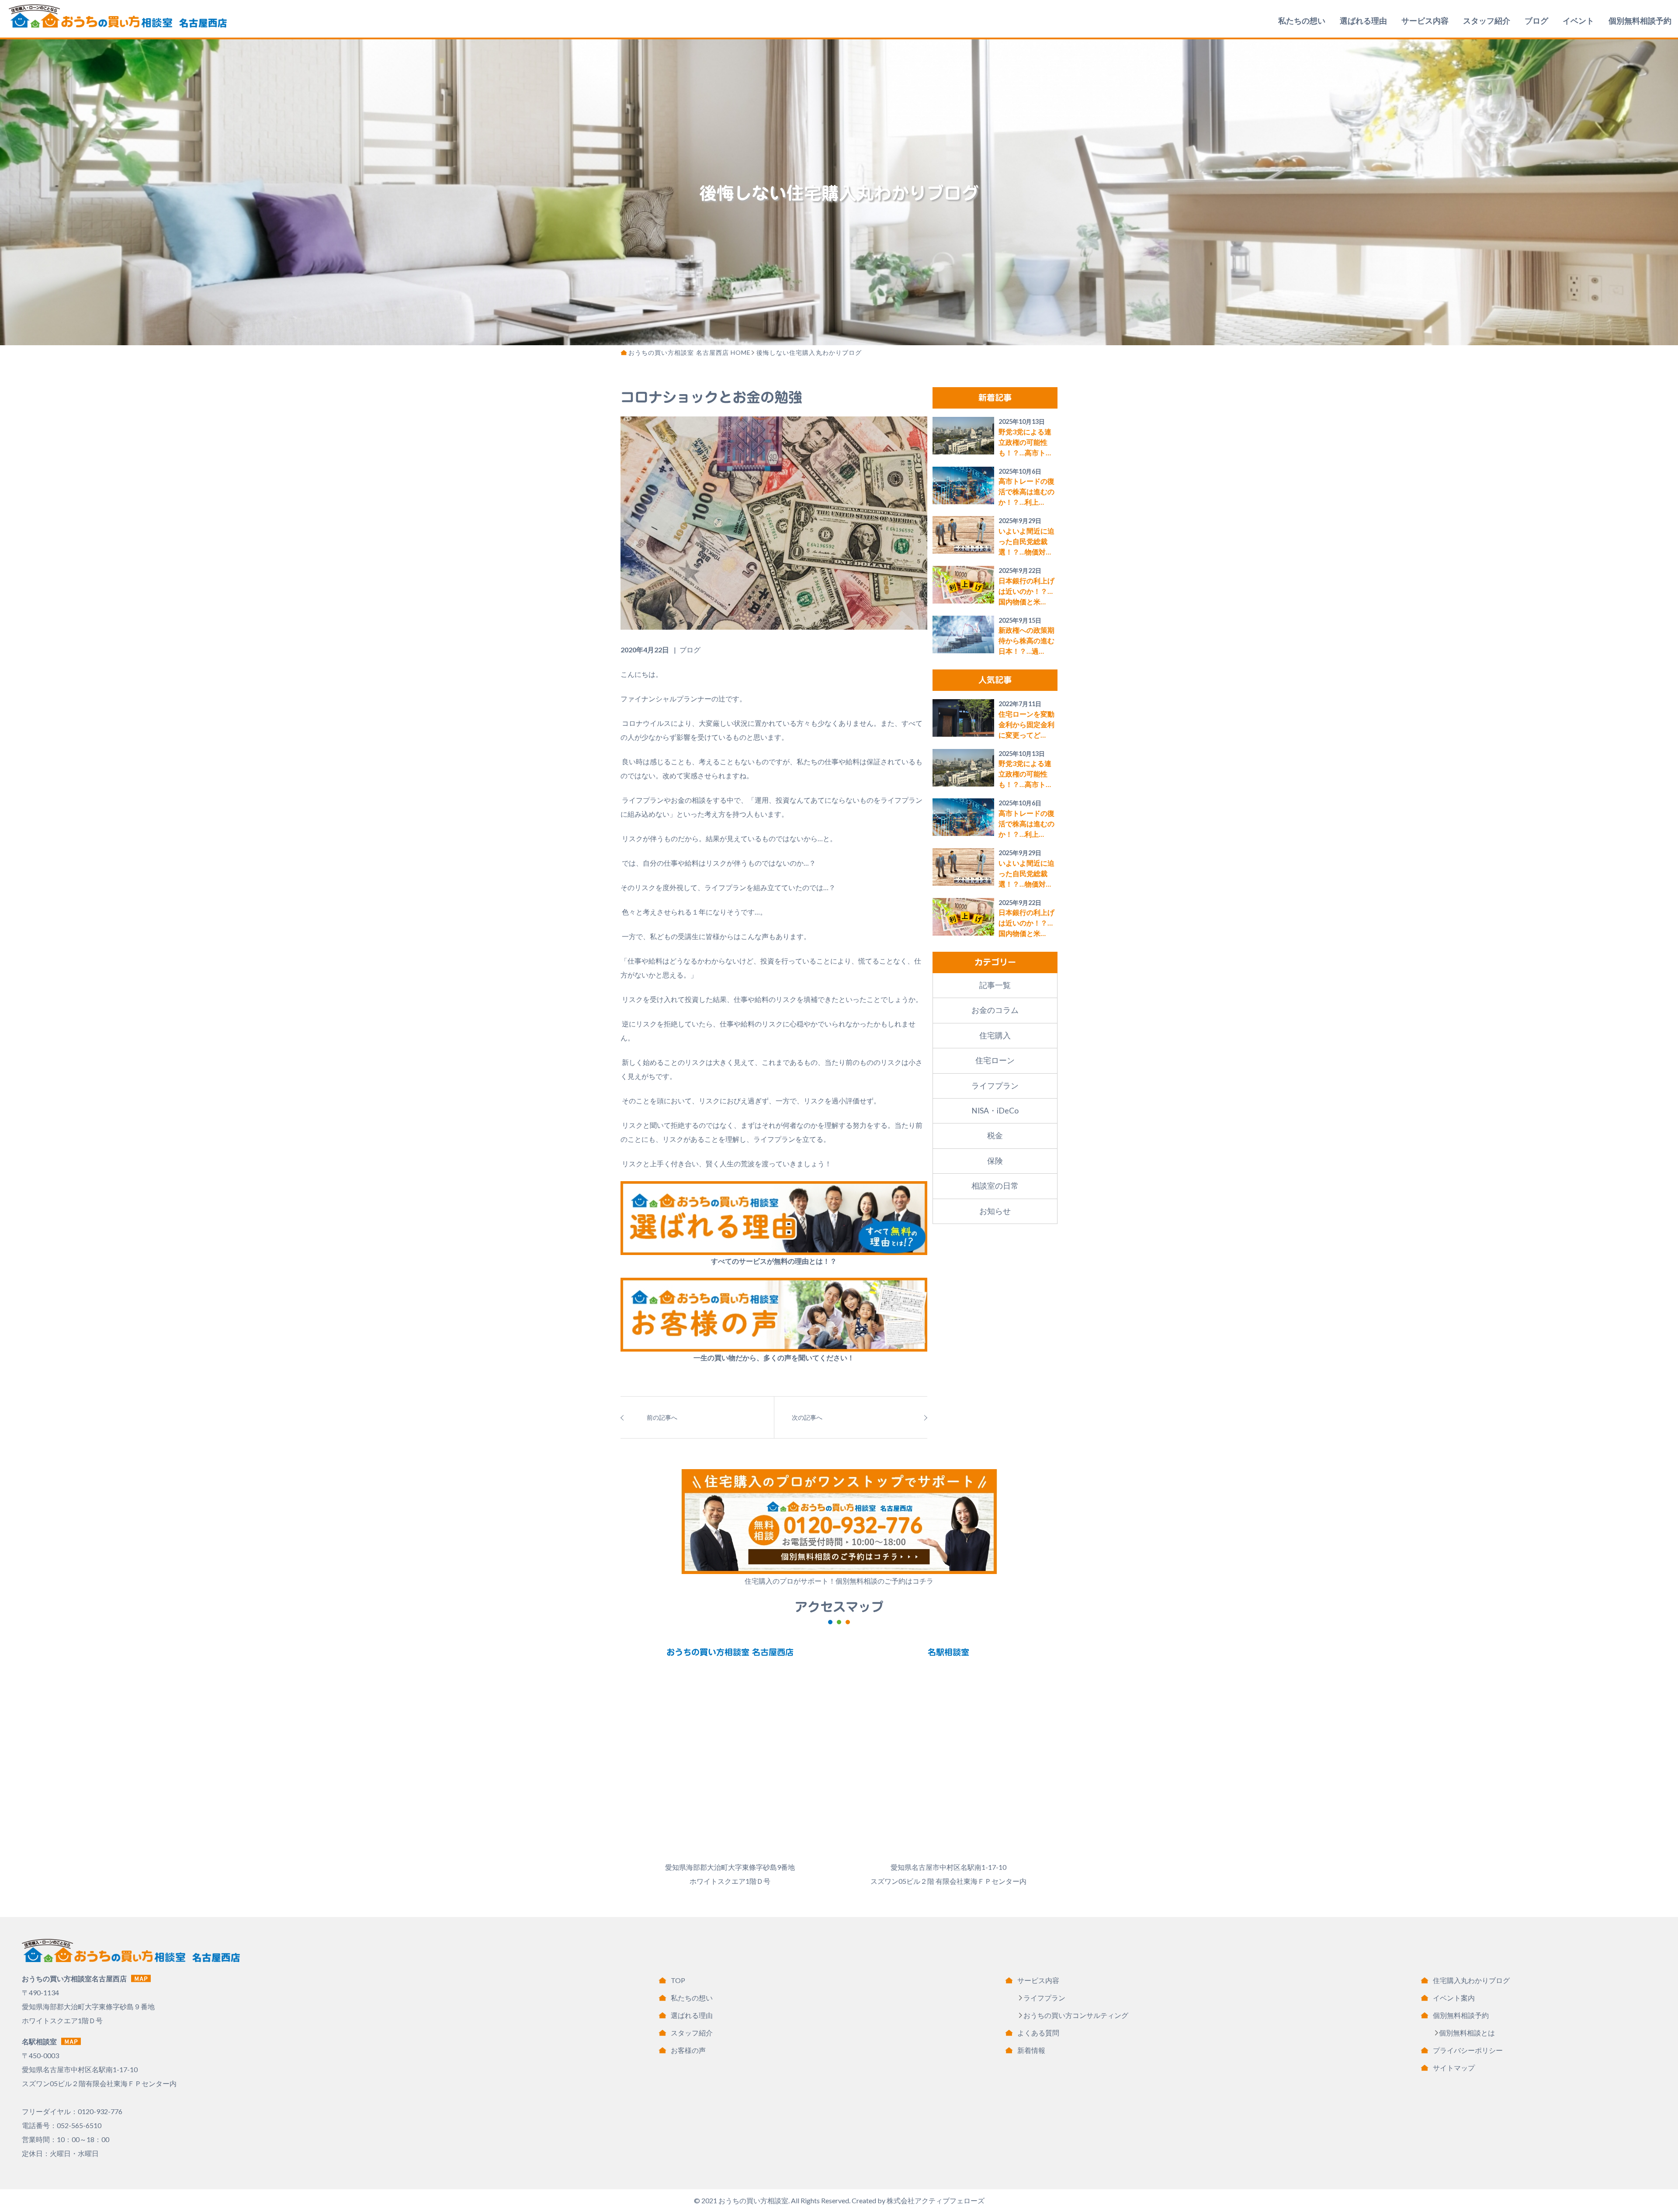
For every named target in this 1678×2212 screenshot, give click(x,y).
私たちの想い (1302, 21)
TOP (678, 1980)
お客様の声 (688, 2050)
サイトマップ (1454, 2068)
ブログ (1536, 21)
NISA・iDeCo (995, 1111)
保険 (995, 1161)
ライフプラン (995, 1086)
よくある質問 (1038, 2033)
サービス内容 (1425, 21)
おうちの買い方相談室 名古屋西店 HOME (690, 352)
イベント (1578, 21)
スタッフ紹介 (1487, 21)
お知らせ (995, 1211)
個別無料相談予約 (1640, 21)
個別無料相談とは (1467, 2033)
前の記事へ (662, 1417)
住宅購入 (995, 1035)
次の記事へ (807, 1417)
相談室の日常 (995, 1186)
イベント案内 (1454, 1998)
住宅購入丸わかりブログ (1471, 1980)
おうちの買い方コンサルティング (1076, 2015)
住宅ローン (995, 1060)
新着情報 (1031, 2050)
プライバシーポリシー (1468, 2050)
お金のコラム (995, 1010)
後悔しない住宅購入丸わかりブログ (809, 352)
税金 (995, 1135)
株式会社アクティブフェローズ (936, 2200)
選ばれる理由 (1363, 21)
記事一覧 (995, 985)
